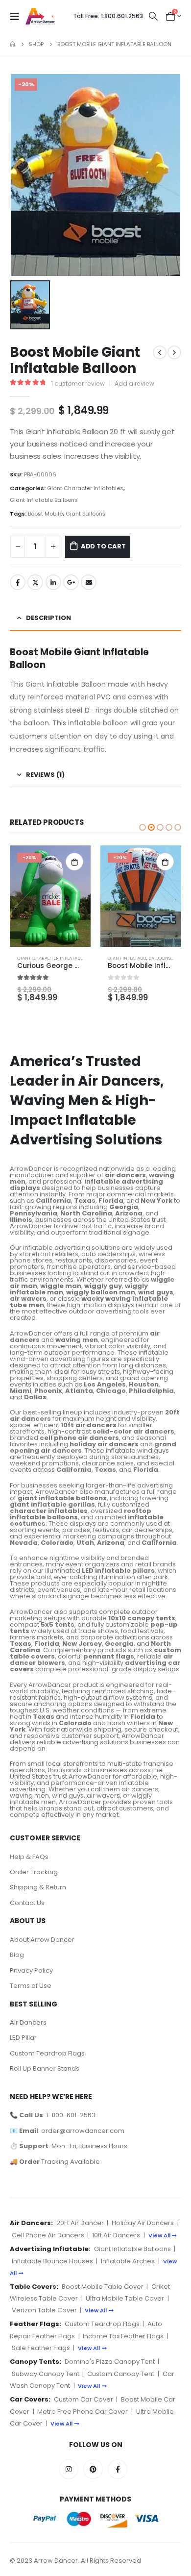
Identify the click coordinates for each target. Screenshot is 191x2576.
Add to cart (103, 546)
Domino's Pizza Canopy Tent (110, 2362)
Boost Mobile (45, 514)
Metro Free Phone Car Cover (83, 2412)
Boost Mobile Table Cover (103, 2287)
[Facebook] (118, 2469)
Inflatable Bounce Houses (52, 2261)
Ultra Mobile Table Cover (125, 2298)
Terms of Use (31, 1986)
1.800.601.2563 (108, 16)
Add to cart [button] (74, 862)
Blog (17, 1955)
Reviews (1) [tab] (45, 775)
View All (159, 2235)
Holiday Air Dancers (143, 2223)
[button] (143, 827)
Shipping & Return (38, 1887)
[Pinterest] (93, 2469)
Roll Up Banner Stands (45, 2068)
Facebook (18, 582)
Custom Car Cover (84, 2399)
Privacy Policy (31, 1970)
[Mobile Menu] (18, 16)
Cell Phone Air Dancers (48, 2235)
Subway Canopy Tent (46, 2374)
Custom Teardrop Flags (47, 2053)
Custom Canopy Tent (121, 2374)
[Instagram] (69, 2469)
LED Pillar (23, 2038)
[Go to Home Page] (12, 44)
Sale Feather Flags (41, 2348)
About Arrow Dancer (42, 1940)
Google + (71, 582)
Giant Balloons (86, 514)
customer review (78, 384)
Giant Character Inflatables (85, 488)
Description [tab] (48, 618)
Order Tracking (34, 1872)
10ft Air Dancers (116, 2235)
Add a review (134, 384)
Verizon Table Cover (44, 2310)
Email (89, 582)
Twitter (35, 582)
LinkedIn (53, 582)
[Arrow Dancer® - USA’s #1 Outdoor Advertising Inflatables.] (40, 16)
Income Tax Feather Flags (123, 2336)
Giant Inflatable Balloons (44, 500)
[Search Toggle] (153, 16)
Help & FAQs (29, 1857)
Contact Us (27, 1903)
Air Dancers (28, 2022)
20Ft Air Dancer (80, 2223)
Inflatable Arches (128, 2261)
